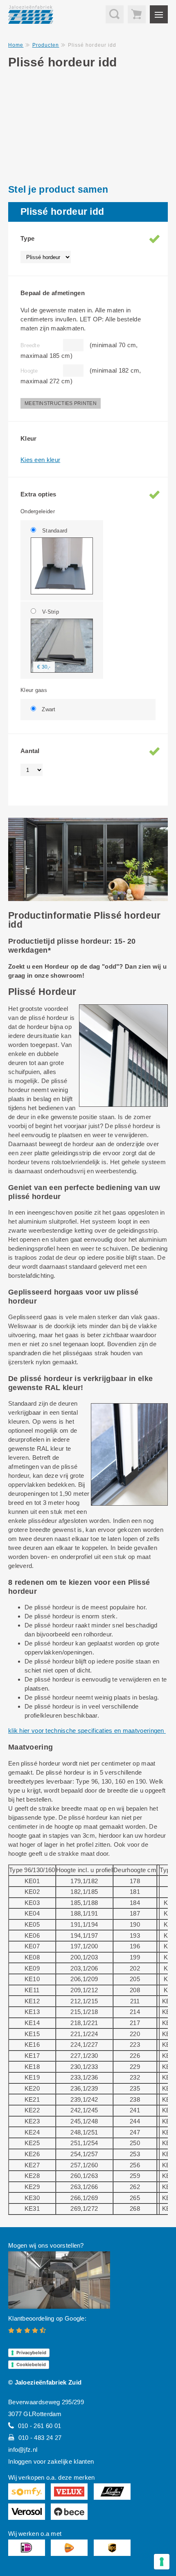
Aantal (30, 751)
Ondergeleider (38, 511)
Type (27, 238)
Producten (46, 45)
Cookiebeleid (31, 2364)
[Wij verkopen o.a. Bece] (69, 2512)
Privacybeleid (31, 2353)
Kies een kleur (40, 460)
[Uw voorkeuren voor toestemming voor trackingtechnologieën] (162, 2562)
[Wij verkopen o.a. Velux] (69, 2492)
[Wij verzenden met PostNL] (69, 2548)
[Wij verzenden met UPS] (112, 2548)
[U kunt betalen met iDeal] (27, 2548)
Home (16, 45)
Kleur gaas (34, 690)
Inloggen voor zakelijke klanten (51, 2461)
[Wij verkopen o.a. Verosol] (27, 2512)
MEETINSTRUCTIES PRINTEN (61, 403)
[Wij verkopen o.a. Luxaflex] (112, 2492)
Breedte (30, 345)
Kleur (29, 438)
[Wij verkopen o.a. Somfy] (27, 2492)
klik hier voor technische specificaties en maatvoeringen (87, 1731)
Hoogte (29, 371)
